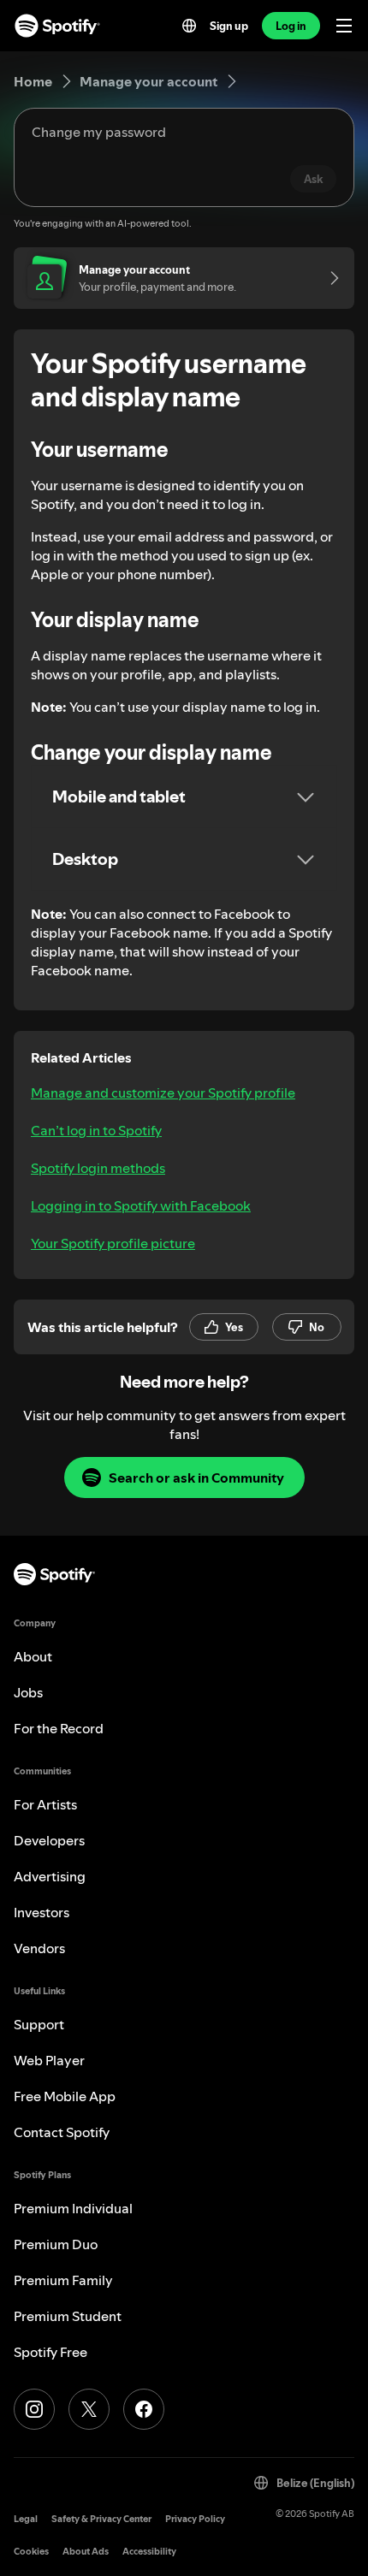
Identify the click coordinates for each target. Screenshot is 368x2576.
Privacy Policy (195, 2519)
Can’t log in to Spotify (96, 1130)
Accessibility (149, 2552)
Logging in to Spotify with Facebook (141, 1205)
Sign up (229, 26)
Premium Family (63, 2280)
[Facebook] (144, 2409)
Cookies (31, 2552)
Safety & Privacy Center (101, 2519)
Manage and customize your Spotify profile (163, 1093)
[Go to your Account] (329, 278)
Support (39, 2024)
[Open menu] (344, 26)
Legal (26, 2519)
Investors (42, 1912)
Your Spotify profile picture (113, 1243)
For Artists (45, 1804)
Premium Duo (56, 2244)
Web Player (49, 2060)
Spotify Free (50, 2352)
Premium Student (68, 2316)
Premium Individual (73, 2208)
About (33, 1656)
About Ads (86, 2552)
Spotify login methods (98, 1168)
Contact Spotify (62, 2132)
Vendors (39, 1948)
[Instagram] (34, 2409)
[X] (89, 2409)
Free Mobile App (65, 2096)
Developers (49, 1840)
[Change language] (189, 26)
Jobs (28, 1692)
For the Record (59, 1728)
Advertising (50, 1876)
